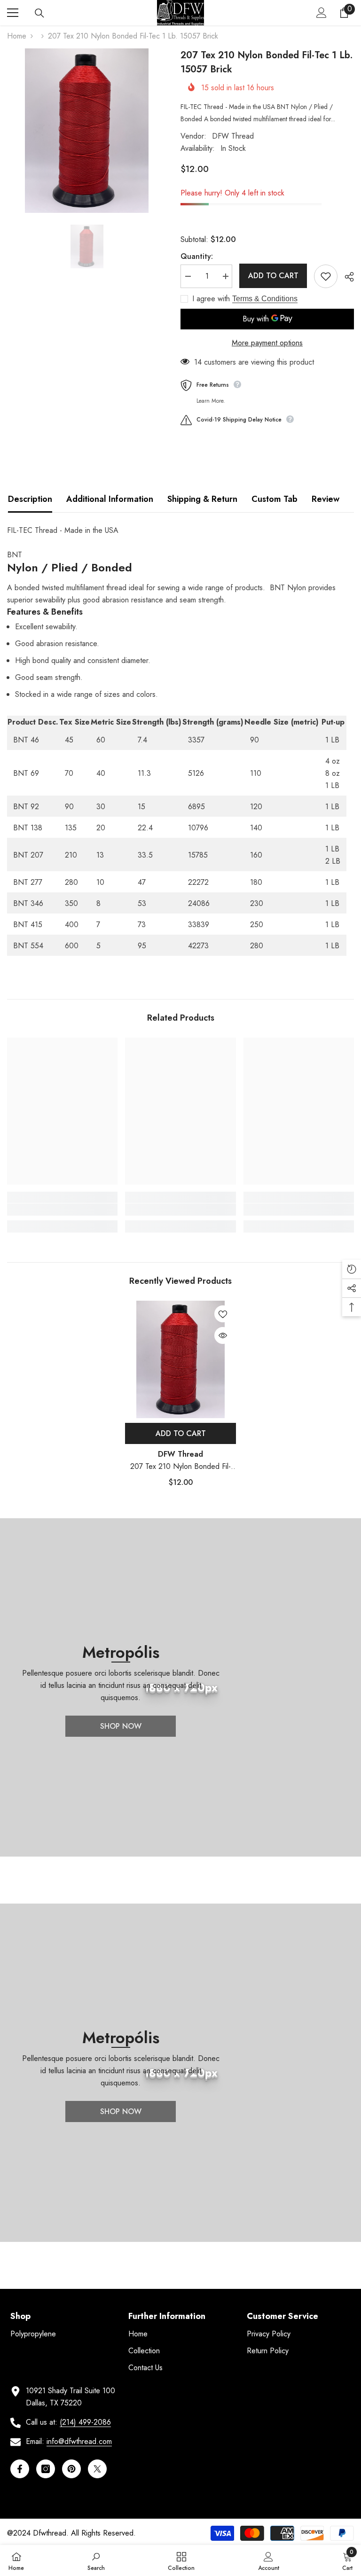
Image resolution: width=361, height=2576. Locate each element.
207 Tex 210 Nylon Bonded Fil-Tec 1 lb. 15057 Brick (180, 1467)
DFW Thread (233, 136)
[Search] (39, 13)
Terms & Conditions (265, 299)
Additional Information (110, 499)
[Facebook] (20, 2469)
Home (17, 36)
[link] (62, 1210)
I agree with (211, 299)
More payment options (267, 343)
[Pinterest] (71, 2469)
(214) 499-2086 (85, 2422)
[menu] (13, 13)
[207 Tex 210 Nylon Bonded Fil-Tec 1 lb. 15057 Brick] (180, 1359)
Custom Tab (275, 499)
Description (30, 499)
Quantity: (197, 256)
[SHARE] (346, 277)
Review (326, 499)
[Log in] (322, 13)
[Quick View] (223, 1335)
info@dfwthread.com (79, 2441)
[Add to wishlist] (326, 276)
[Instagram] (46, 2469)
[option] (87, 131)
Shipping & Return (202, 499)
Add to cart (273, 276)
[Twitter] (97, 2469)
